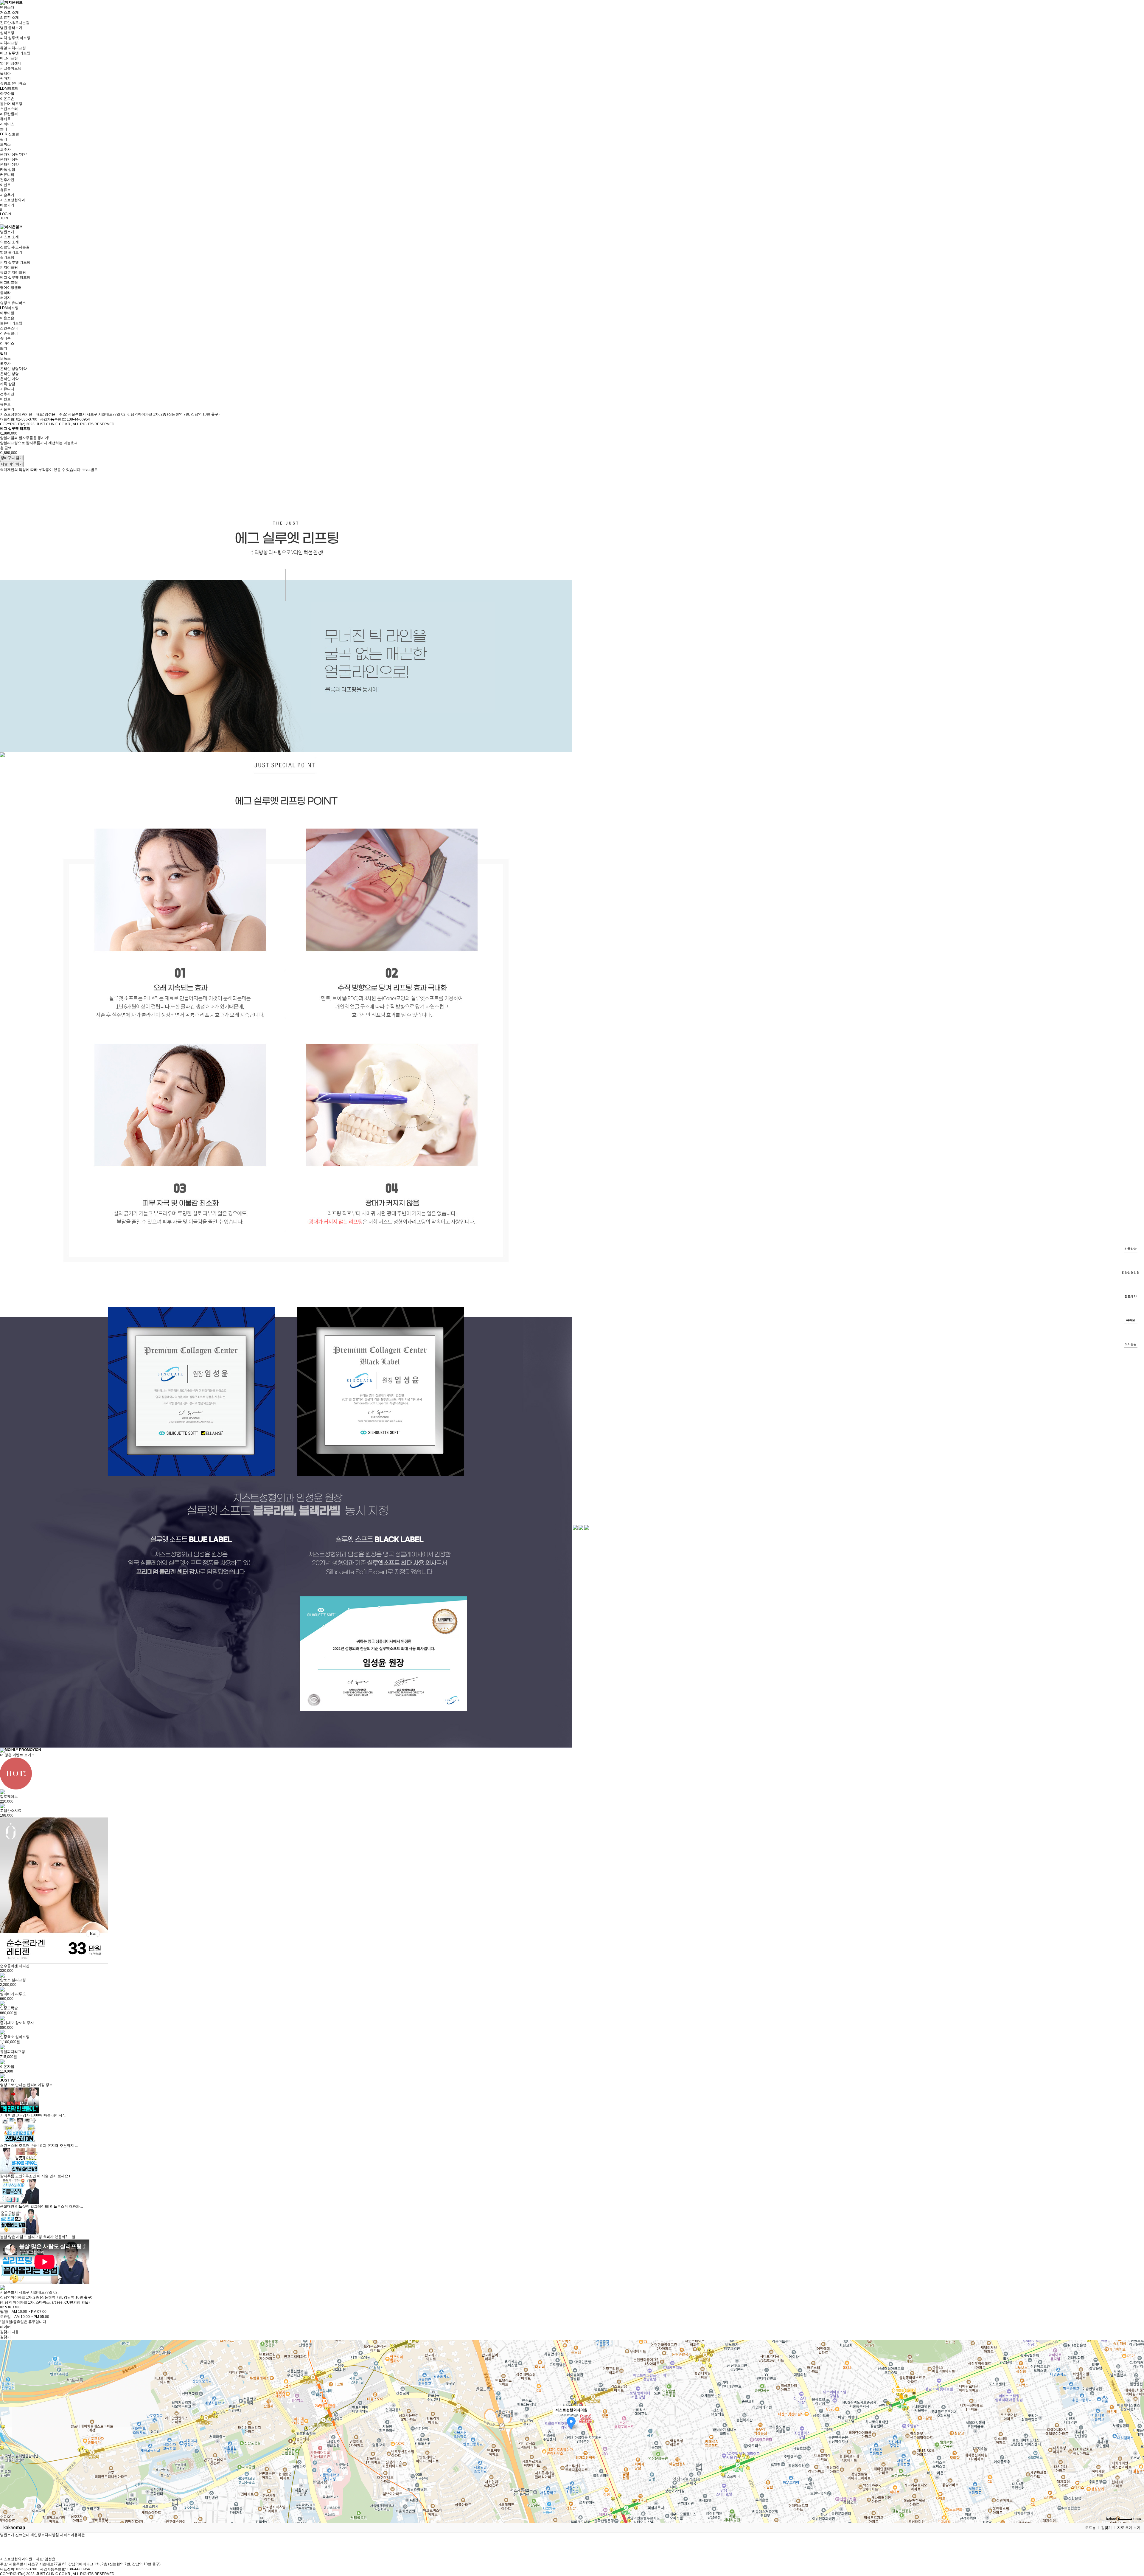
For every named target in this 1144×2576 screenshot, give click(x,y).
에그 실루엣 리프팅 (15, 53)
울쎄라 (5, 73)
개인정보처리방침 (45, 2535)
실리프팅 (7, 33)
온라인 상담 (9, 159)
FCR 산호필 (10, 134)
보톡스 (5, 144)
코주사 (5, 149)
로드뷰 (1090, 2528)
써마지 (5, 78)
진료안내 (22, 2535)
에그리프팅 (9, 58)
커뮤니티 (7, 175)
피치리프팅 (9, 43)
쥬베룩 (5, 119)
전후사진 (7, 180)
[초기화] (1137, 2442)
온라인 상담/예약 (13, 154)
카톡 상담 (8, 170)
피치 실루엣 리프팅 (15, 38)
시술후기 (7, 195)
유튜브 (5, 190)
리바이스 (7, 124)
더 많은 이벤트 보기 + (17, 1755)
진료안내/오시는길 (15, 23)
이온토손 (7, 99)
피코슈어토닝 (11, 68)
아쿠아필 (7, 94)
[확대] (1137, 2421)
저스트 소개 (9, 13)
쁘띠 (4, 129)
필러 (4, 139)
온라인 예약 (9, 165)
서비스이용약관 (72, 2535)
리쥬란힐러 (9, 114)
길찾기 (1106, 2528)
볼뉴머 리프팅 (11, 104)
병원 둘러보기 (11, 28)
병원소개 (7, 7)
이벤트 (5, 185)
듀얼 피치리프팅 (13, 48)
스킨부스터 (9, 109)
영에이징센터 (11, 63)
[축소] (1137, 2431)
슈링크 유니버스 (13, 83)
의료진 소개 (9, 18)
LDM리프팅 (9, 89)
